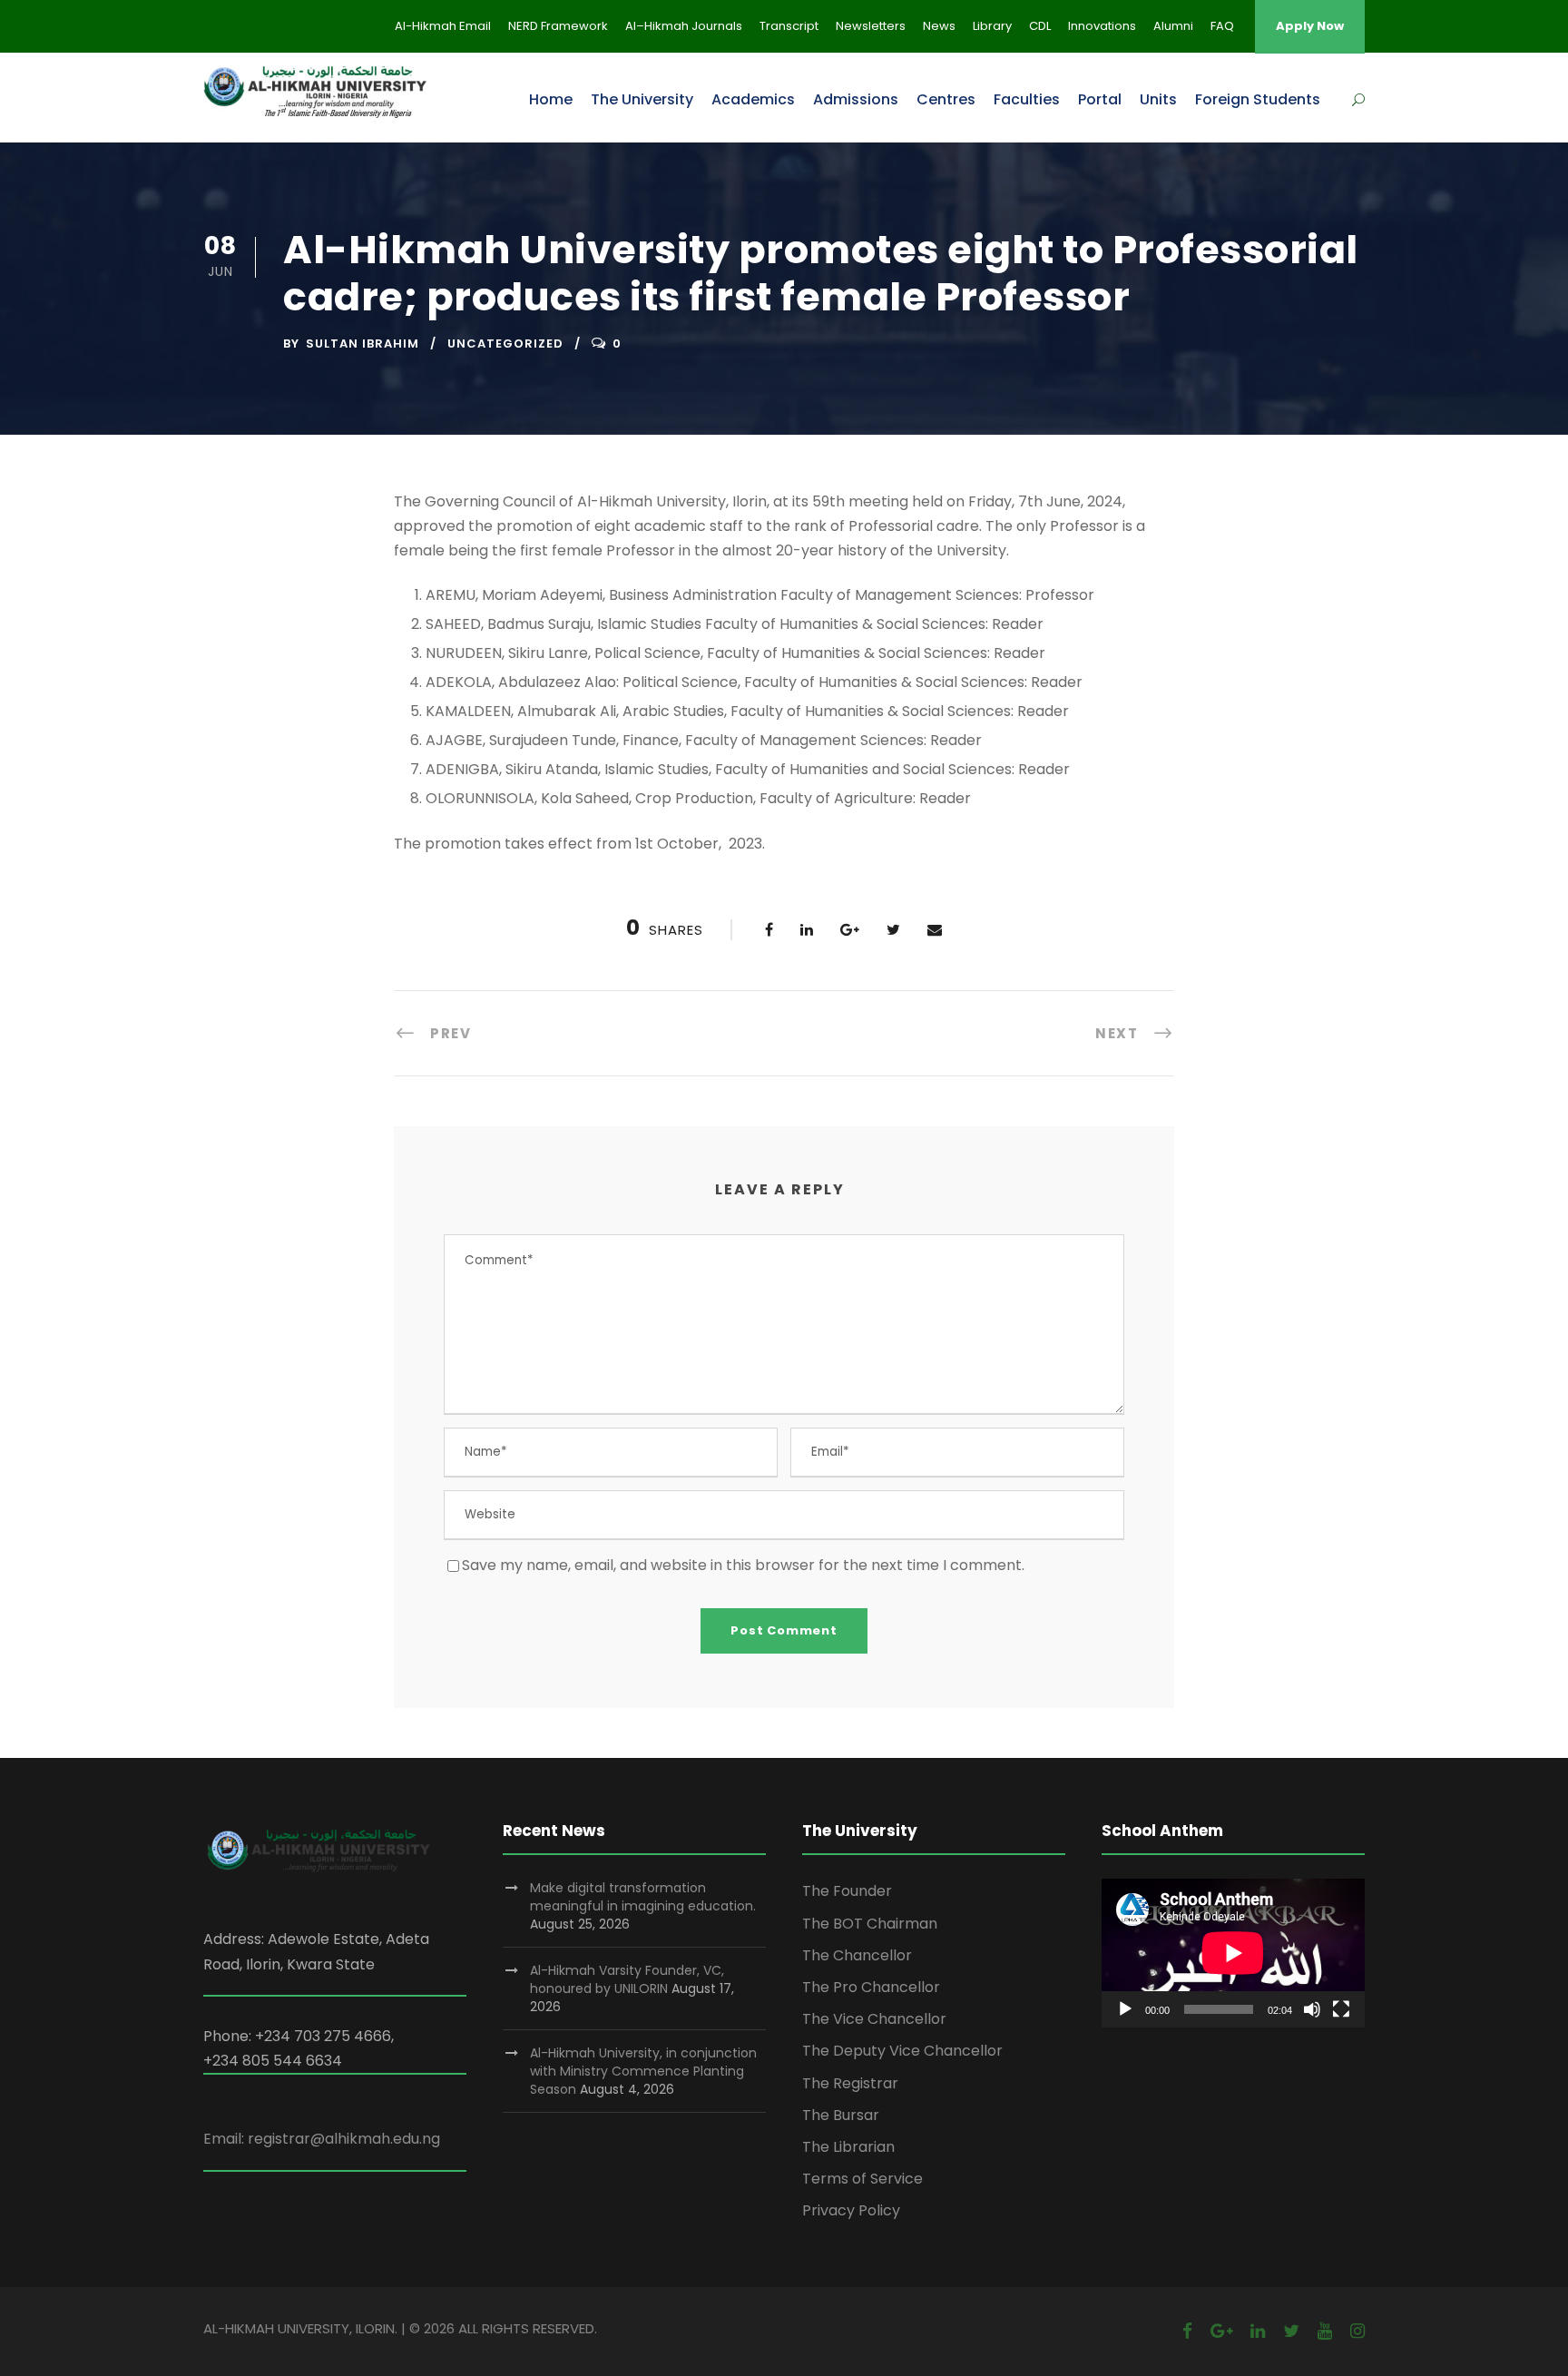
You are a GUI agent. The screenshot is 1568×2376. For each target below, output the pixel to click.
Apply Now (1310, 26)
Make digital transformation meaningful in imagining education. (643, 1897)
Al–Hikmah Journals (684, 26)
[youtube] (1325, 2331)
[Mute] (1312, 2009)
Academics (753, 99)
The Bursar (841, 2115)
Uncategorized (505, 344)
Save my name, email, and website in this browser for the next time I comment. (743, 1565)
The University (642, 99)
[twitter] (1291, 2331)
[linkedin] (1258, 2331)
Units (1158, 99)
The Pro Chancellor (871, 1987)
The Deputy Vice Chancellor (902, 2051)
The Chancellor (857, 1955)
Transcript (789, 26)
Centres (946, 99)
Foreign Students (1258, 99)
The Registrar (850, 2083)
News (939, 26)
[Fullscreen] (1341, 2009)
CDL (1040, 26)
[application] (1233, 1953)
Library (992, 26)
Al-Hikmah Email (443, 26)
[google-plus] (1221, 2331)
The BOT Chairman (870, 1924)
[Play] (1125, 2009)
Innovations (1102, 26)
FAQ (1222, 26)
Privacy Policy (851, 2210)
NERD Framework (558, 26)
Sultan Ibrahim (363, 344)
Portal (1100, 99)
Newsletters (871, 26)
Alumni (1173, 26)
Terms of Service (862, 2179)
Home (551, 99)
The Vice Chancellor (874, 2019)
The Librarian (848, 2147)
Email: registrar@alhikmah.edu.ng (322, 2139)
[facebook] (1187, 2331)
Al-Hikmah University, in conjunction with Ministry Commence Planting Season (643, 2071)
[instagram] (1357, 2331)
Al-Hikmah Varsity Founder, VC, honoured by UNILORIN (627, 1979)
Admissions (856, 99)
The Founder (847, 1891)
